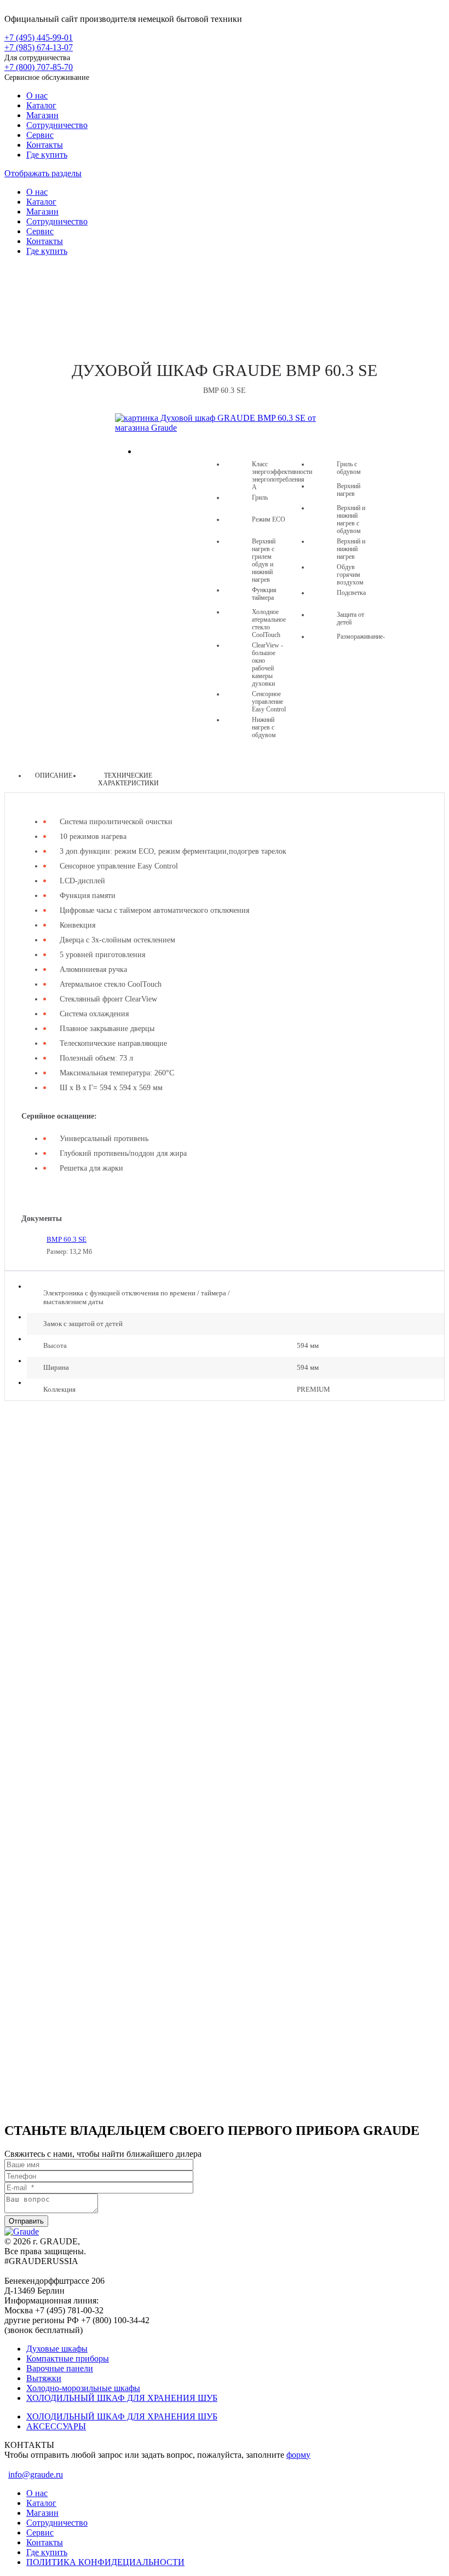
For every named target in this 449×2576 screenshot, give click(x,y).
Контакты (45, 145)
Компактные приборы (68, 2358)
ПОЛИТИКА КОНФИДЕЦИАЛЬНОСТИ (105, 2562)
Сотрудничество (57, 125)
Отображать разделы (43, 173)
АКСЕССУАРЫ (56, 2426)
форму (298, 2455)
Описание (54, 775)
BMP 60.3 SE (67, 1239)
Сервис (40, 135)
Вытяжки (44, 2378)
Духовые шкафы (225, 299)
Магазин (42, 115)
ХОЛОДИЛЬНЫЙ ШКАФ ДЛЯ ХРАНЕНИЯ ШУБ (122, 2398)
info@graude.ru (36, 2474)
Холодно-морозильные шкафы (83, 2388)
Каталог (41, 105)
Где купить (47, 155)
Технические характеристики (128, 779)
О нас (37, 95)
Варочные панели (60, 2368)
